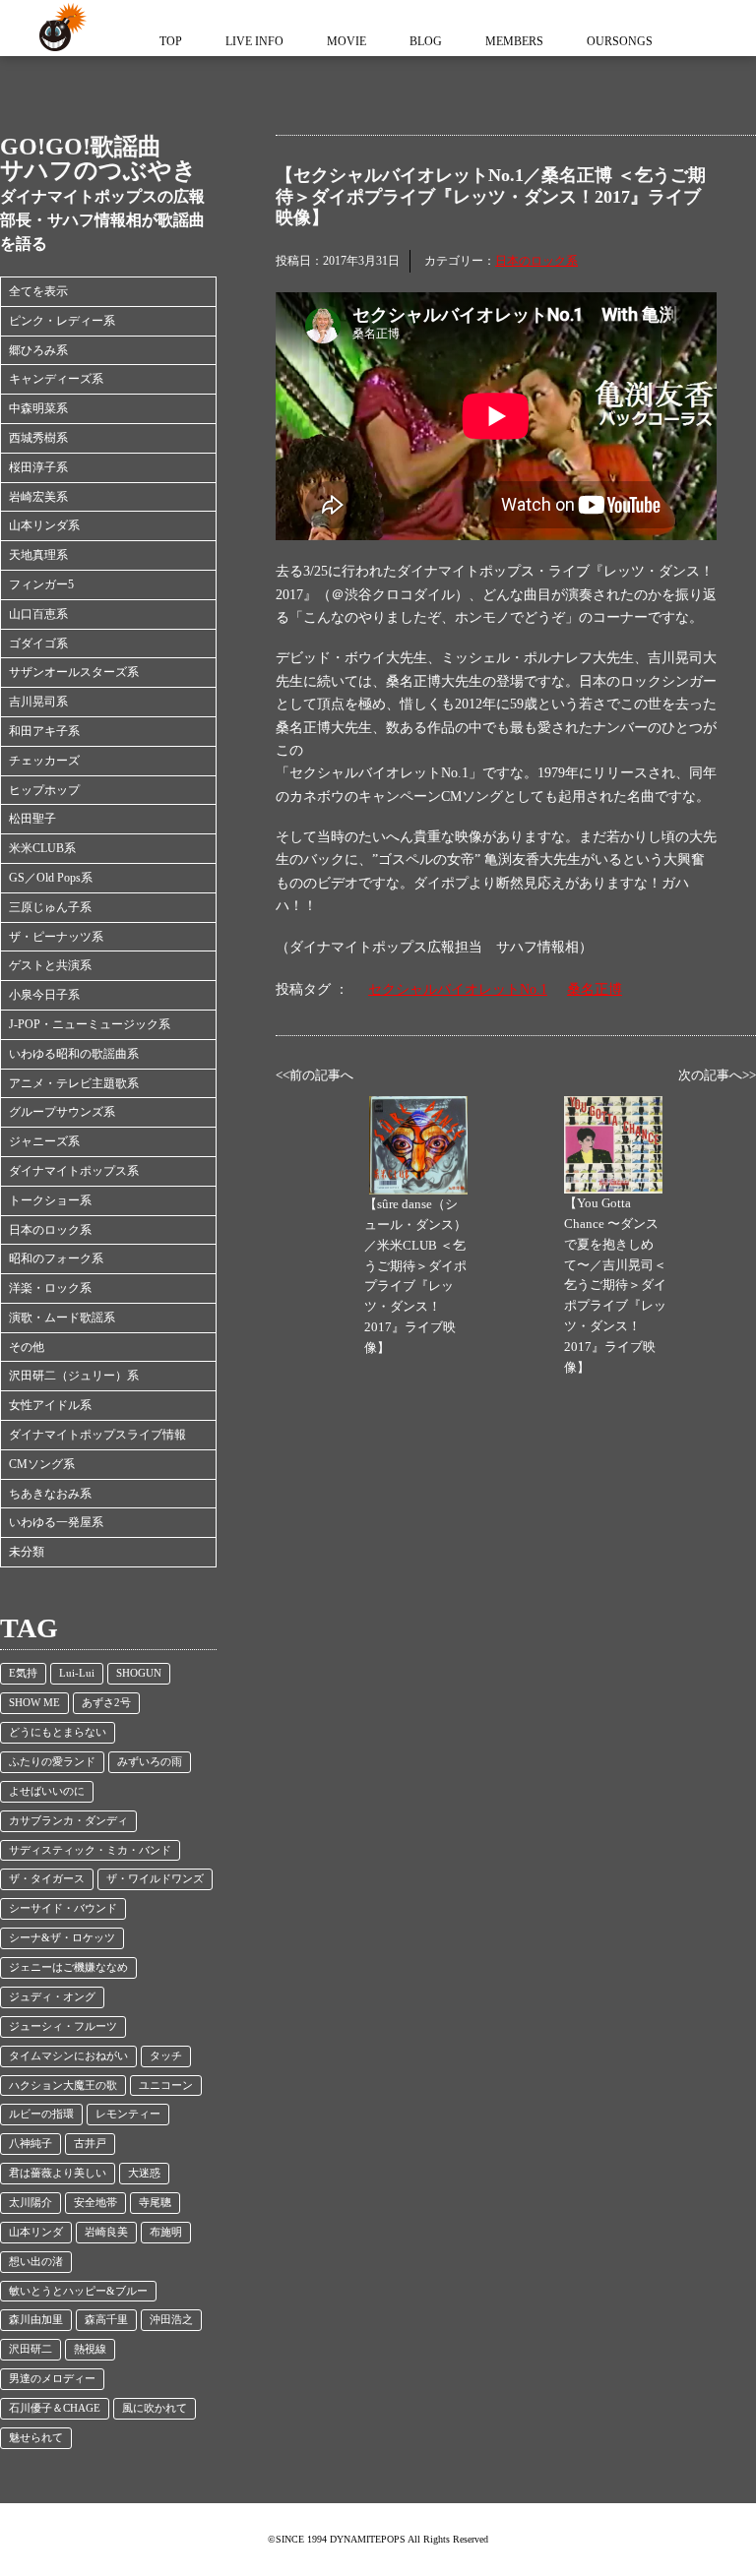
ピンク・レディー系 (62, 321)
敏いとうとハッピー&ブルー (78, 2291)
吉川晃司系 (38, 702)
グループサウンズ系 (62, 1112)
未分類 (27, 1552)
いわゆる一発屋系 (56, 1522)
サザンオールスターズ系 (74, 672)
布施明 (166, 2232)
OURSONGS (620, 41)
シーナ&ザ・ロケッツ (62, 1938)
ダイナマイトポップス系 (74, 1171)
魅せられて (36, 2438)
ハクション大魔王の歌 (63, 2085)
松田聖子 (32, 819)
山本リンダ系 (44, 525)
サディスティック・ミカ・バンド (90, 1850)
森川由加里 (36, 2320)
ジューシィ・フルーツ (63, 2026)
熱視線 (90, 2349)
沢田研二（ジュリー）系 (74, 1376)
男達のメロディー (52, 2379)
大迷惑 (144, 2173)
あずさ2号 (106, 1703)
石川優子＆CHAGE (55, 2408)
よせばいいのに (47, 1791)
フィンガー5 (41, 584)
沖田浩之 (171, 2320)
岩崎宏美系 (38, 497)
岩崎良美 (106, 2232)
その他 (27, 1347)
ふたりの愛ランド (52, 1762)
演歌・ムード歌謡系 (62, 1318)
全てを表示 (38, 291)
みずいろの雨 (150, 1762)
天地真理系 (38, 555)
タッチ (166, 2056)
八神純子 (31, 2144)
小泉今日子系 (44, 995)
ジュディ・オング (52, 1997)
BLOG (426, 41)
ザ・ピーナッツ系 (56, 937)
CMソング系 (42, 1464)
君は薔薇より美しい (58, 2173)
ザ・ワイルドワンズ (155, 1879)
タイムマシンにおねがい (68, 2056)
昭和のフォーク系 (56, 1258)
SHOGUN (139, 1673)
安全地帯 (95, 2203)
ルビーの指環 (41, 2114)
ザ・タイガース (47, 1879)
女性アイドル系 (50, 1405)
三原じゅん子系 (50, 907)
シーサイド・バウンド (63, 1908)
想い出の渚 (36, 2262)
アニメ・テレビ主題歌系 (74, 1083)
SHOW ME (34, 1703)
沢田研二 (31, 2349)
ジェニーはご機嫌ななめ (68, 1967)
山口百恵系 (38, 614)
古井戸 (90, 2144)
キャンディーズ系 (56, 379)
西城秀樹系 (38, 438)
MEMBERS (514, 41)
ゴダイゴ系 (38, 644)
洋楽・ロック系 (50, 1288)
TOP (171, 41)
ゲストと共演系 (50, 965)
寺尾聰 (155, 2203)
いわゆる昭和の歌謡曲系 (74, 1054)
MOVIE (346, 41)
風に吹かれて (155, 2408)
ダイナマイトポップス (59, 28)
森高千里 (106, 2320)
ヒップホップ (44, 790)
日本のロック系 (50, 1230)
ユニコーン (166, 2085)
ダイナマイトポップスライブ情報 (97, 1435)
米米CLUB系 (42, 848)
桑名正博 (595, 989)
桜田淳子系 (38, 467)
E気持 (23, 1673)
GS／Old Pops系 (51, 878)
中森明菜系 (38, 408)
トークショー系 (50, 1200)
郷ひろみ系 (38, 350)
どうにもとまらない (58, 1732)
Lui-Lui (77, 1673)
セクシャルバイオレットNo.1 (458, 989)
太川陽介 (31, 2203)
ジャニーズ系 (44, 1141)
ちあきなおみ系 (50, 1494)
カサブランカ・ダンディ (68, 1821)
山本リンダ (36, 2232)
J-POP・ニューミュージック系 (90, 1024)
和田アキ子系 (44, 731)
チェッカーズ (44, 761)
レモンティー (128, 2114)
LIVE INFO (254, 41)
